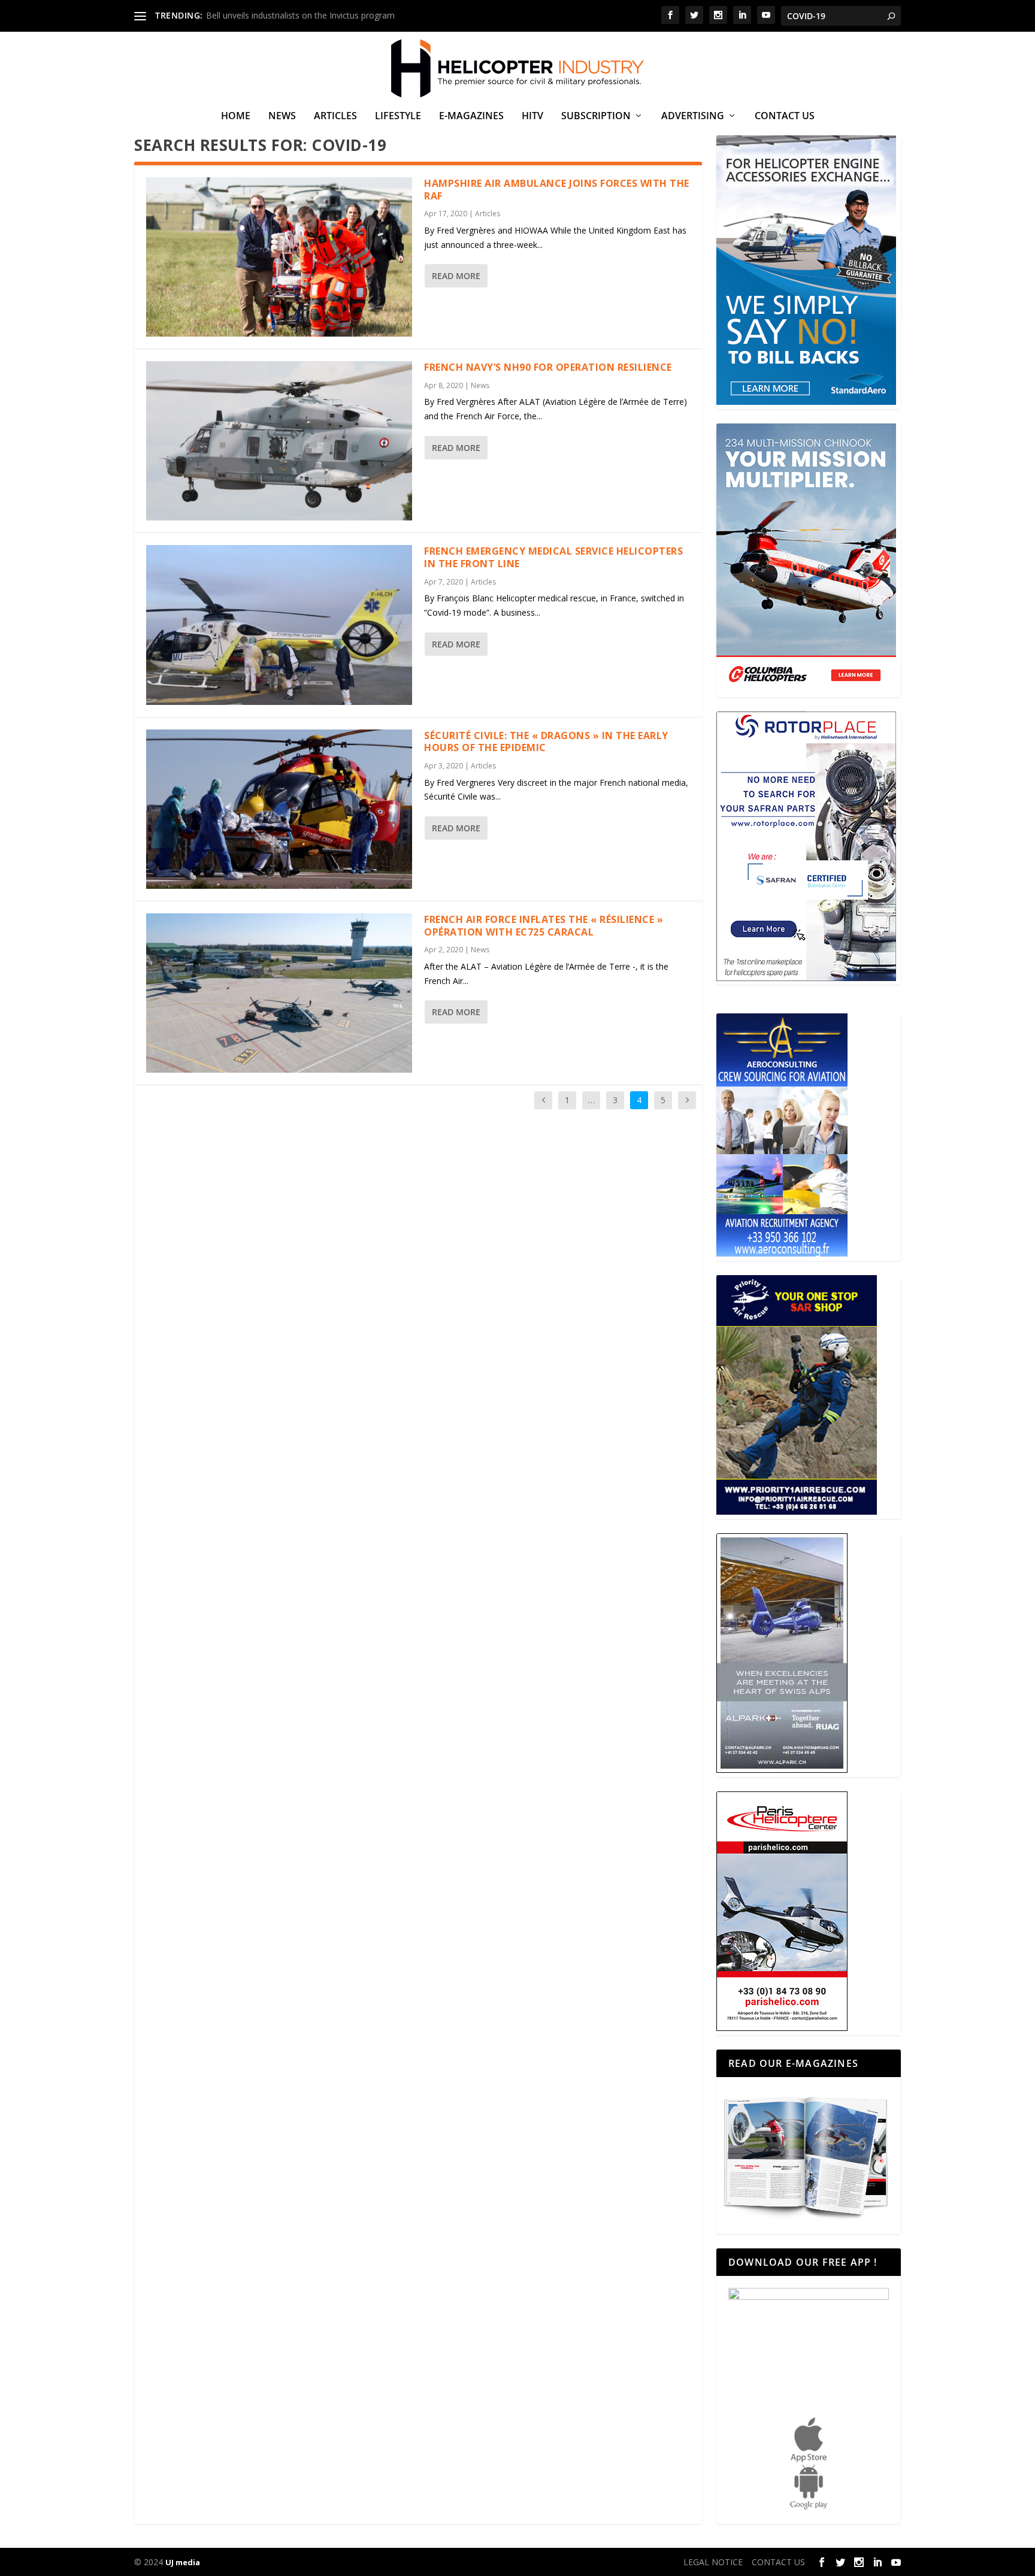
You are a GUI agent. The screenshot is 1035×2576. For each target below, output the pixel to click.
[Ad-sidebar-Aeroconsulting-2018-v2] (782, 1253)
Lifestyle (398, 116)
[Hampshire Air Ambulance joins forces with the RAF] (279, 257)
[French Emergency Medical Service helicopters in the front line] (279, 625)
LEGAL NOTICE (713, 2562)
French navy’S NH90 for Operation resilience (548, 367)
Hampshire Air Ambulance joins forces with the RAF (557, 190)
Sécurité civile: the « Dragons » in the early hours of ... (309, 15)
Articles (335, 116)
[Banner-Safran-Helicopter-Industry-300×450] (806, 978)
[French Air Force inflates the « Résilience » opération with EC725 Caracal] (279, 993)
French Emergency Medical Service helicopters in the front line (553, 557)
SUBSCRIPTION (596, 116)
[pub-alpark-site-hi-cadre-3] (782, 1770)
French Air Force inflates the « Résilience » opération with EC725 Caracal (544, 926)
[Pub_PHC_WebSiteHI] (782, 2028)
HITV (532, 116)
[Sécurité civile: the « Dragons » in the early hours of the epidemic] (279, 809)
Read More (456, 276)
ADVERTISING (693, 116)
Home (236, 116)
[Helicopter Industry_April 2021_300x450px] (806, 690)
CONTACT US (785, 116)
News (282, 116)
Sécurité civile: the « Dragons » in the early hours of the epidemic (546, 742)
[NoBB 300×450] (806, 402)
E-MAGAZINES (471, 116)
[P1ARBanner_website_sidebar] (797, 1511)
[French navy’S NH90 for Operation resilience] (279, 441)
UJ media (183, 2562)
